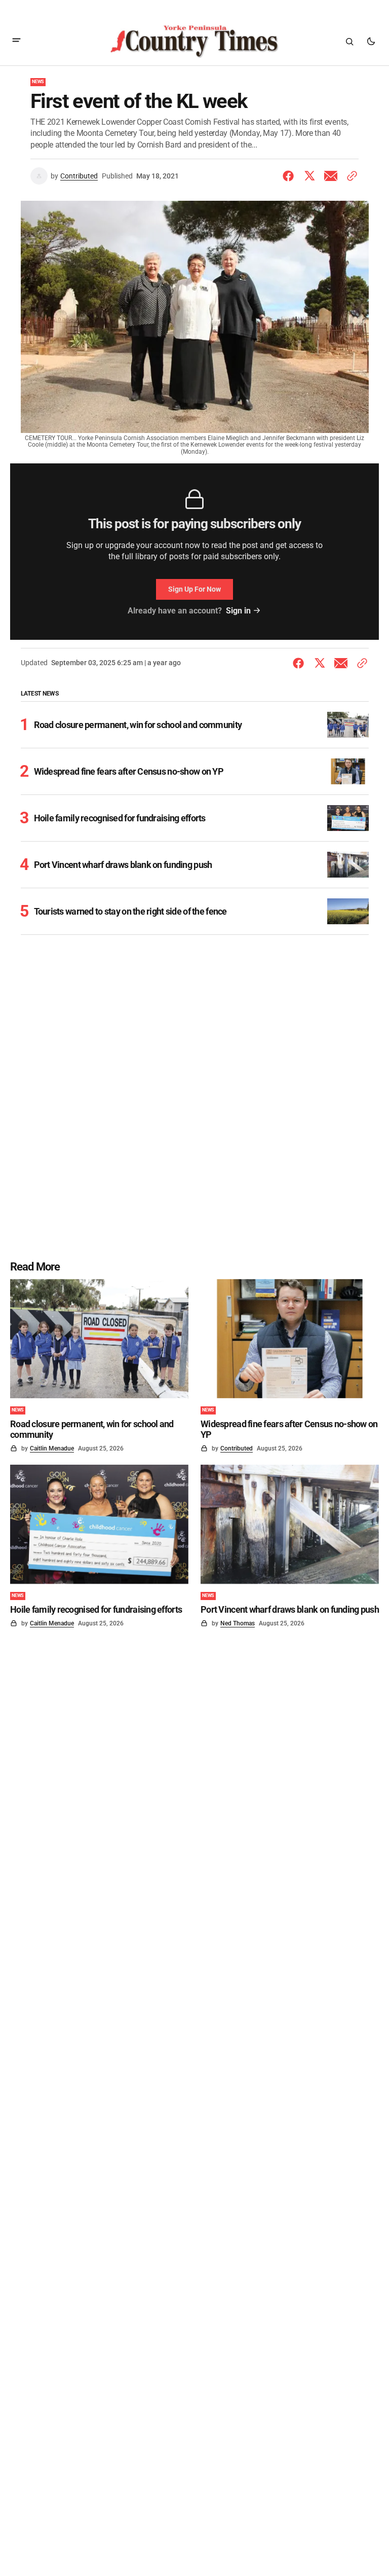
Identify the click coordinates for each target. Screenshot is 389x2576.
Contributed (79, 176)
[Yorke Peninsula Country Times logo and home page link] (194, 42)
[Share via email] (331, 176)
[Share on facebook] (290, 176)
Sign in (238, 611)
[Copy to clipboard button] (350, 176)
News (38, 82)
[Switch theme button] (371, 42)
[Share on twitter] (309, 176)
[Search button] (349, 42)
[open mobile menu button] (16, 41)
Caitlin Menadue (52, 1448)
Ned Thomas (238, 1623)
